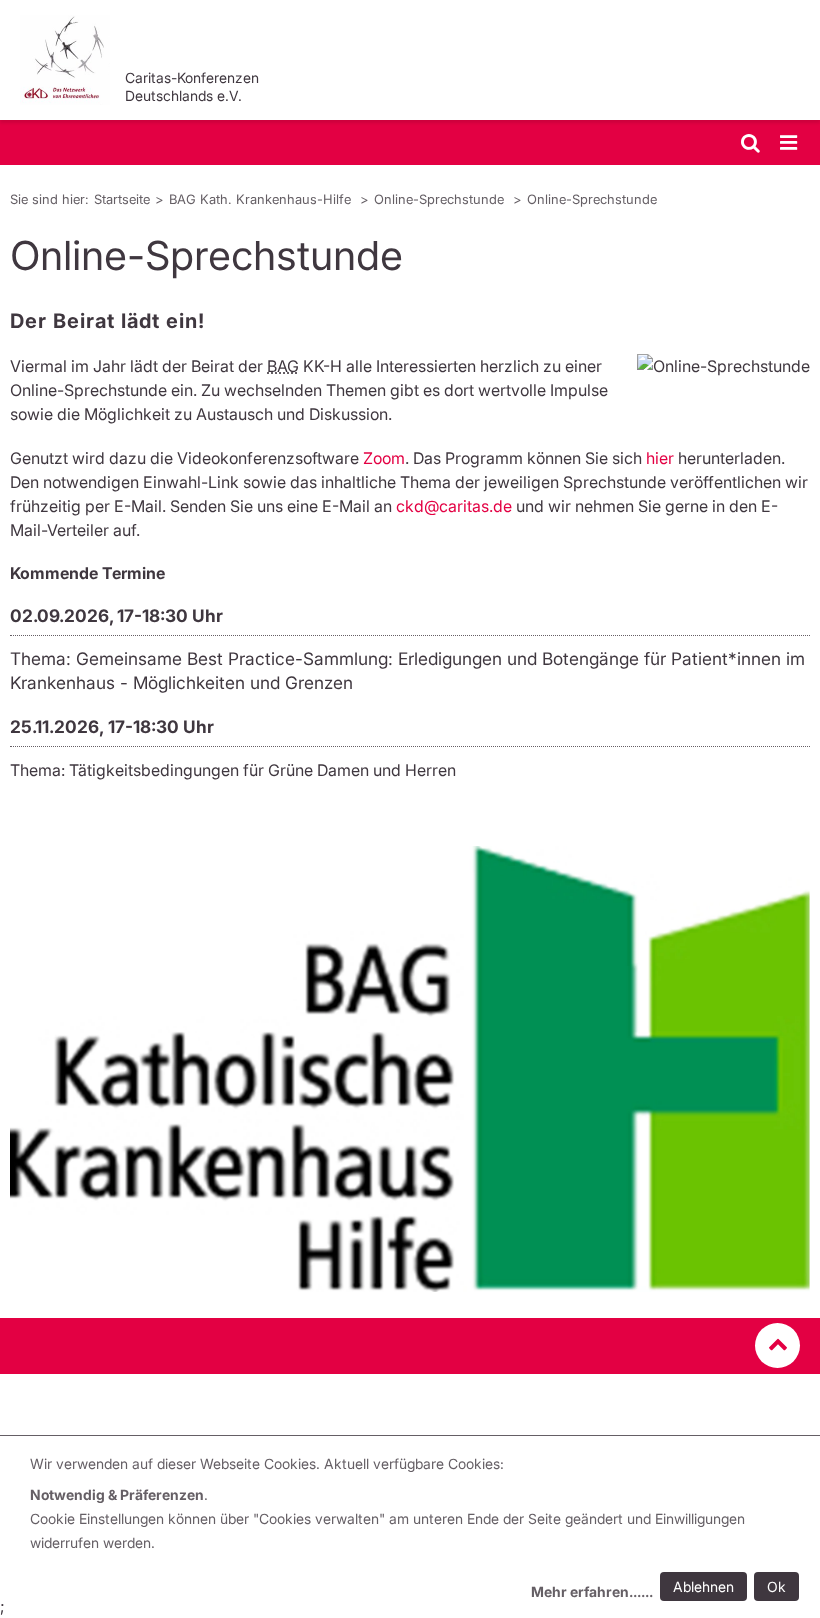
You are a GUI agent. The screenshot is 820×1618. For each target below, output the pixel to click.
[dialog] (418, 1530)
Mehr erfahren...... (592, 1591)
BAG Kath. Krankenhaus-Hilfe (262, 199)
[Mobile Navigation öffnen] (790, 143)
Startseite (122, 199)
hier (662, 458)
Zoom (384, 458)
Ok (776, 1586)
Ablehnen (703, 1586)
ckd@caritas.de (454, 506)
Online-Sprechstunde (441, 199)
